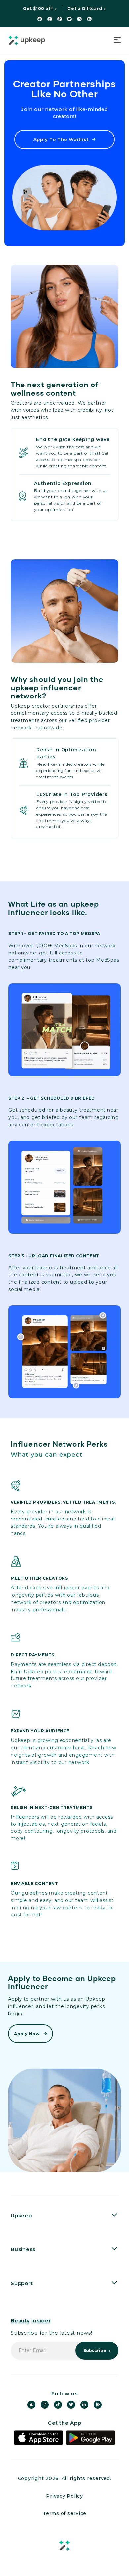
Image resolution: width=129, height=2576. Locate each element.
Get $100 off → (40, 9)
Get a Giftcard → (87, 9)
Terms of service (64, 2513)
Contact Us (26, 2307)
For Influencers (32, 2273)
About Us (23, 2239)
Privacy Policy (64, 2496)
